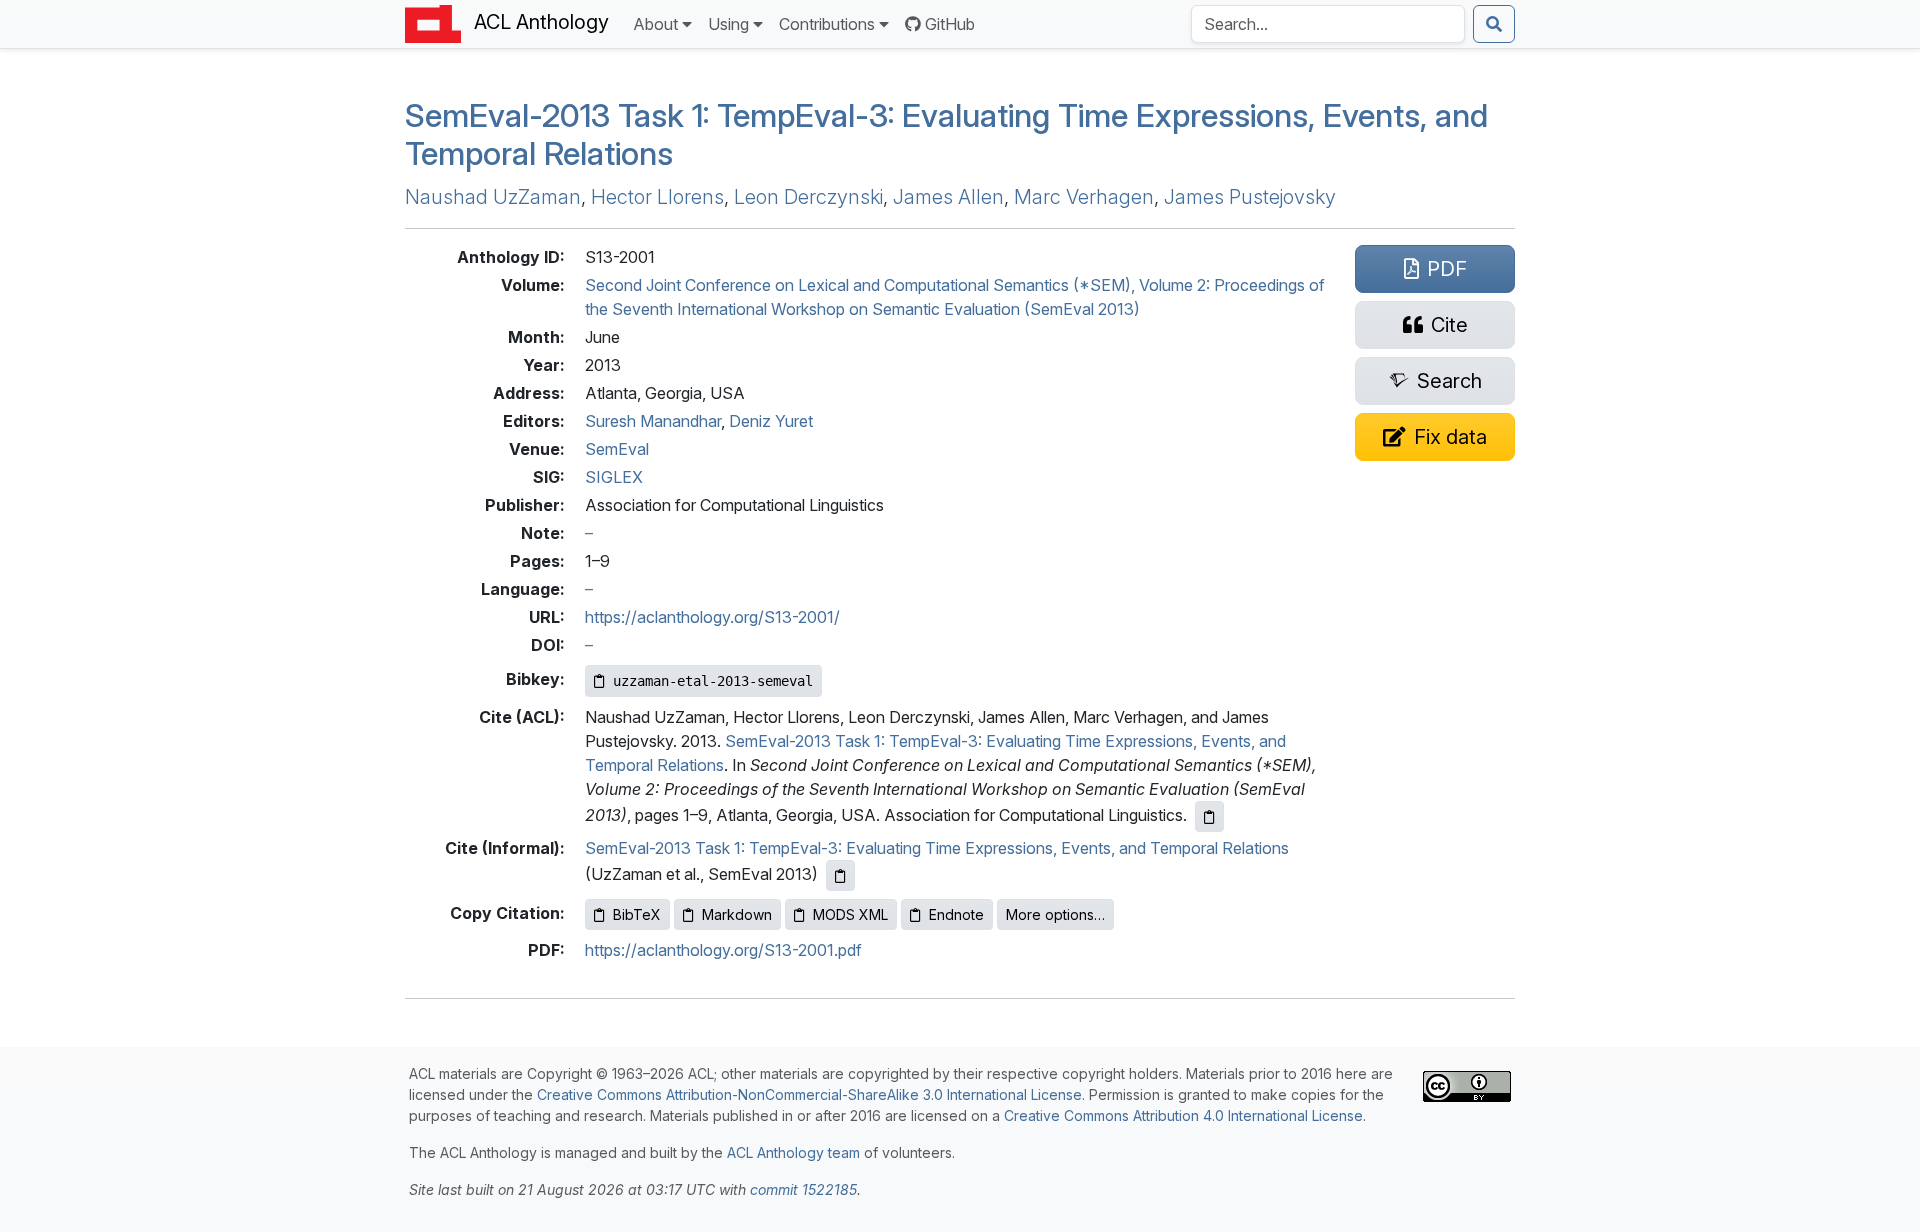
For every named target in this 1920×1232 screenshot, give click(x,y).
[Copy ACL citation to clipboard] (1209, 816)
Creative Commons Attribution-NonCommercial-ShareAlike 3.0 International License (809, 1094)
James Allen (948, 197)
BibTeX (637, 914)
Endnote (956, 914)
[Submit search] (1494, 24)
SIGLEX (614, 477)
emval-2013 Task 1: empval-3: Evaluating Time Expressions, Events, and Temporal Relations (946, 134)
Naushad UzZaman (493, 197)
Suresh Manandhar (653, 421)
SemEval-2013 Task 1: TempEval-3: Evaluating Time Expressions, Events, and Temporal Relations (937, 848)
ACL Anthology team (793, 1152)
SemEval (617, 449)
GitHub (950, 24)
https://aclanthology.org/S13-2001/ (712, 617)
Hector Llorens (657, 197)
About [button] (655, 24)
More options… (1055, 914)
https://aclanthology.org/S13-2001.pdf (723, 950)
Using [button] (728, 24)
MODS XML (850, 914)
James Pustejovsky (1250, 197)
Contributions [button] (827, 24)
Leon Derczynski (808, 197)
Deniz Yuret (771, 421)
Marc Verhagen (1084, 197)
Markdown (737, 914)
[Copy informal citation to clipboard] (840, 875)
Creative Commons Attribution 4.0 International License (1183, 1115)
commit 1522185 (803, 1189)
